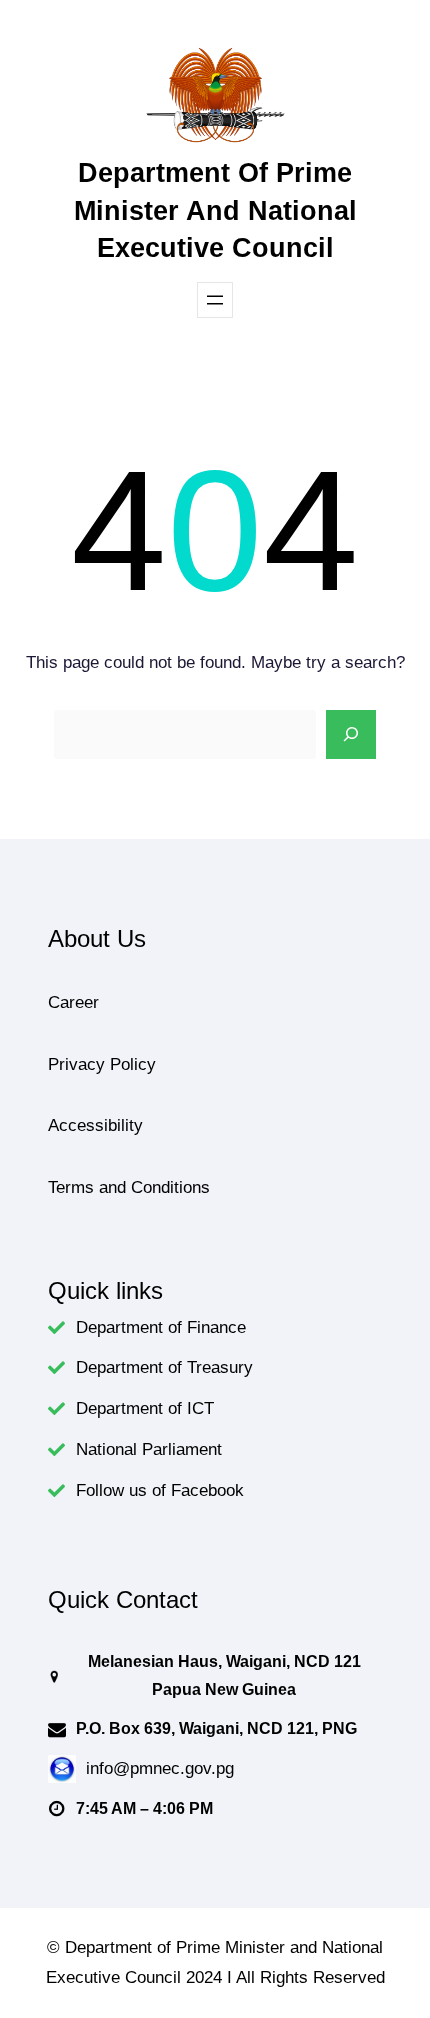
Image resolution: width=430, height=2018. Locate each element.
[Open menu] (215, 300)
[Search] (351, 735)
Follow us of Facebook (160, 1490)
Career (73, 1002)
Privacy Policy (102, 1064)
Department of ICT (145, 1408)
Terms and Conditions (129, 1187)
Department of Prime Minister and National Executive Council (215, 210)
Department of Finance (161, 1327)
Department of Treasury (164, 1367)
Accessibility (95, 1125)
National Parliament (149, 1449)
